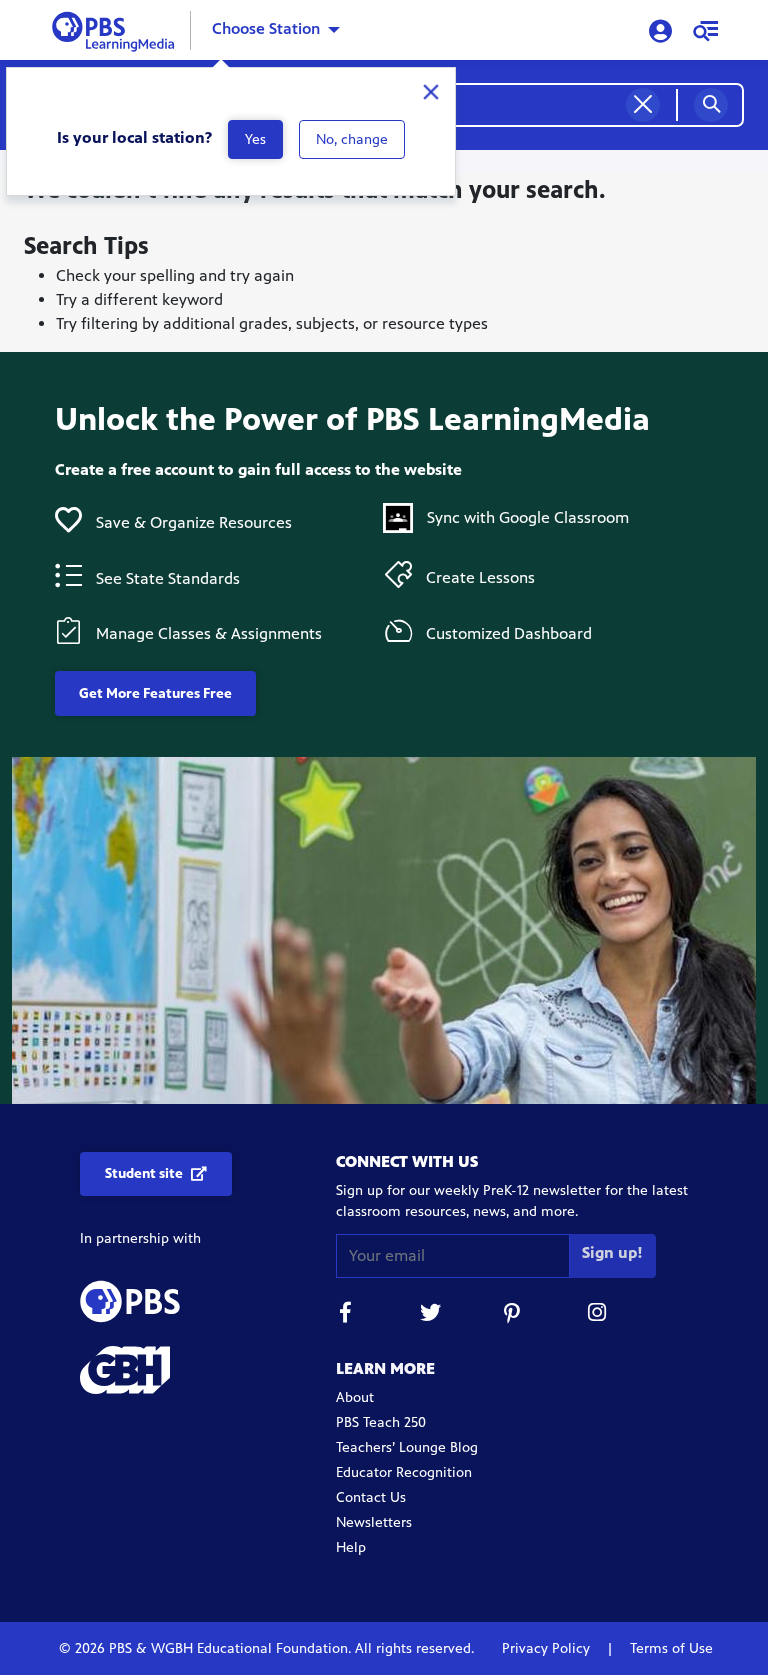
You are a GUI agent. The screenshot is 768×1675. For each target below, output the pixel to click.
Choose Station (266, 28)
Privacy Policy (548, 1648)
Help (351, 1547)
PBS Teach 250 (381, 1422)
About (355, 1397)
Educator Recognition (404, 1472)
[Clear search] (643, 105)
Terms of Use (669, 1648)
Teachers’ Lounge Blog (407, 1447)
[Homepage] (117, 28)
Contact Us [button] (371, 1497)
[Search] (711, 105)
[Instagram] (598, 1315)
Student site (144, 1173)
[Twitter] (430, 1315)
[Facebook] (346, 1315)
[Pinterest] (514, 1315)
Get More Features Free (155, 693)
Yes (255, 139)
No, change (352, 139)
